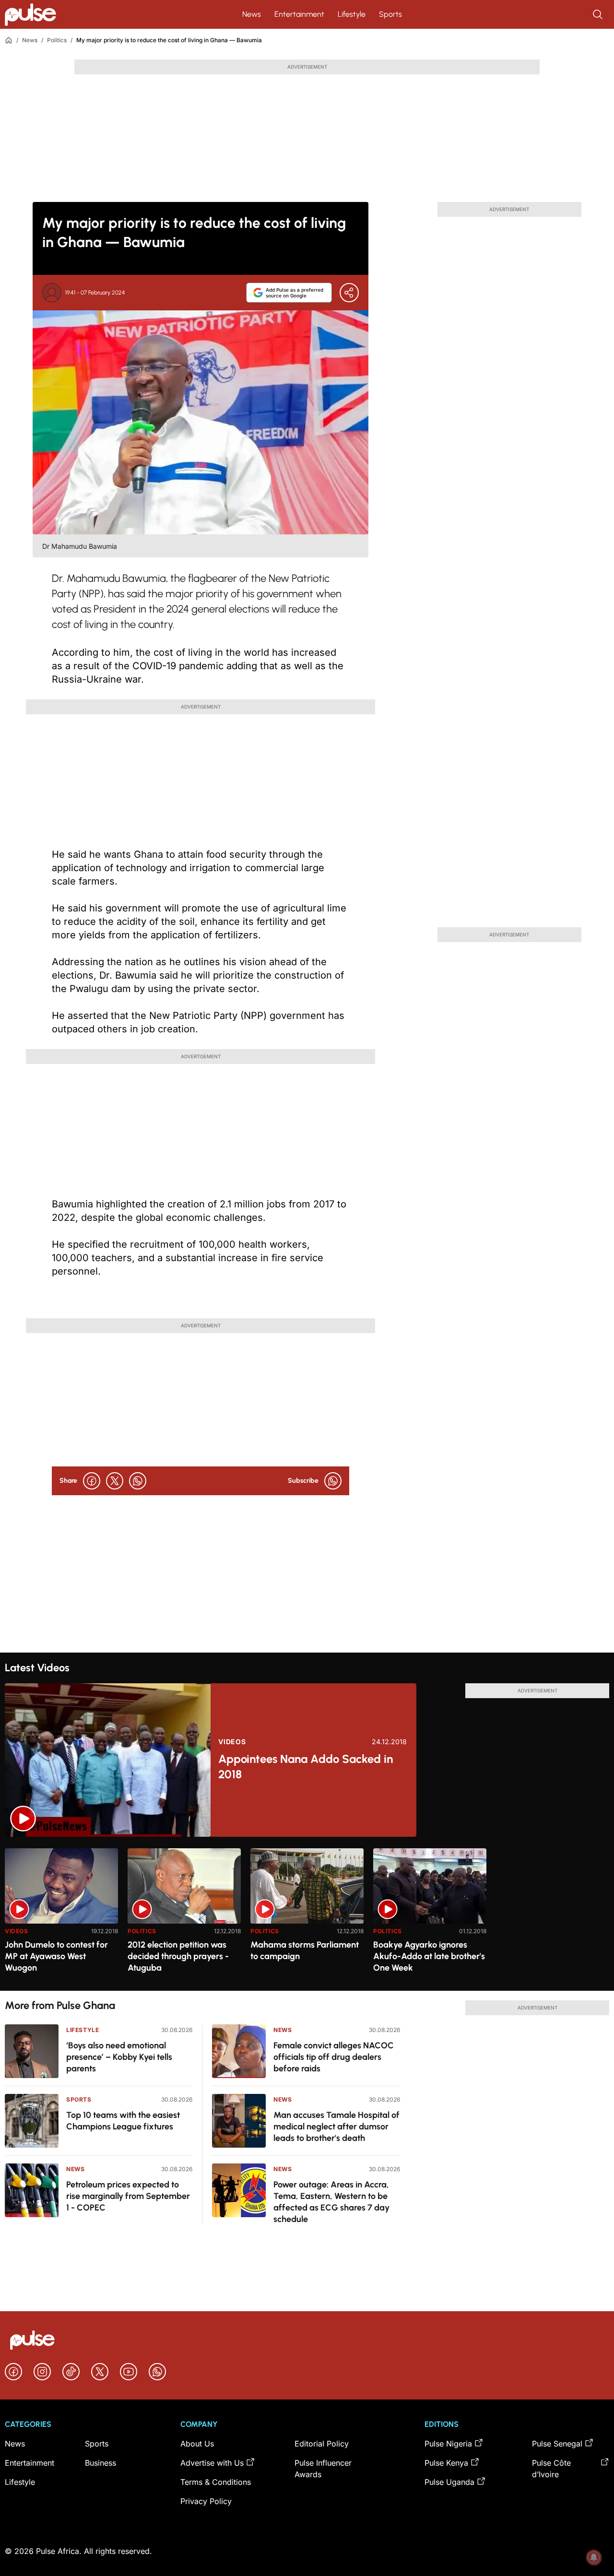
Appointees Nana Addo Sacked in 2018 (306, 1767)
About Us (197, 2444)
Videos (232, 1742)
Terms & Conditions (216, 2482)
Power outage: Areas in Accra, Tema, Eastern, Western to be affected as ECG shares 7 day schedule (331, 2202)
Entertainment (299, 14)
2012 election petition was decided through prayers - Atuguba (178, 1956)
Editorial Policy (322, 2444)
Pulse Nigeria (448, 2444)
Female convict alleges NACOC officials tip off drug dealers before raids (334, 2057)
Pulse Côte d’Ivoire (551, 2469)
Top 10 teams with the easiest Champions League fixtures (123, 2121)
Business (100, 2463)
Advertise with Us (212, 2463)
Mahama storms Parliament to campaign (305, 1950)
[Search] (599, 14)
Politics (57, 40)
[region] (307, 1914)
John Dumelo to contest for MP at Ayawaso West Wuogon (56, 1956)
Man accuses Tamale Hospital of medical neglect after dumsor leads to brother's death (337, 2127)
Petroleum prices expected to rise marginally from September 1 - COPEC (128, 2196)
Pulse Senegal (557, 2444)
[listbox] (307, 1914)
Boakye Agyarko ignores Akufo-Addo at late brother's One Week (429, 1956)
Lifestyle (352, 14)
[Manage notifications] (594, 2557)
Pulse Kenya (446, 2463)
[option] (61, 1916)
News (252, 14)
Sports (390, 14)
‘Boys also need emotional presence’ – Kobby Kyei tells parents (119, 2057)
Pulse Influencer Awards (323, 2469)
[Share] (349, 293)
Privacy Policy (206, 2501)
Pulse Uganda (449, 2482)
